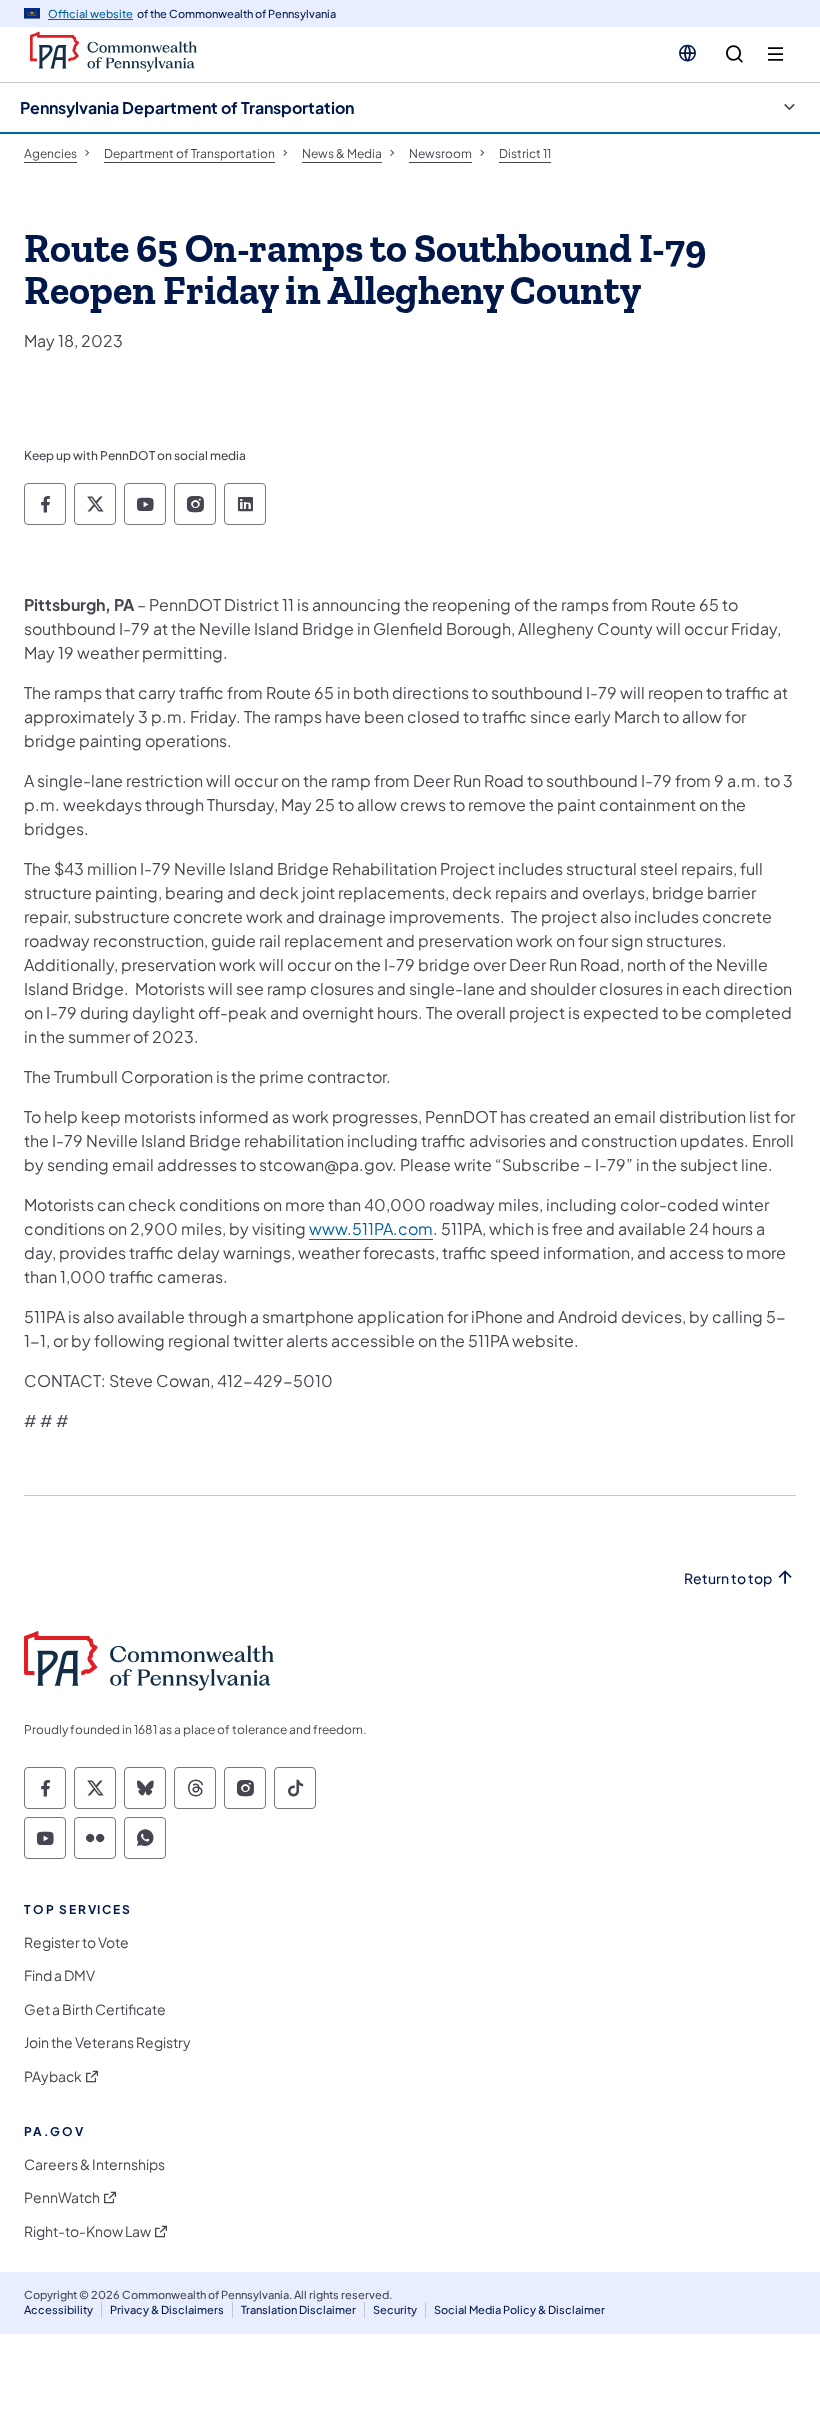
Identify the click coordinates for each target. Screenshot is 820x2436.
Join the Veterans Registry (107, 2042)
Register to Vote (76, 1942)
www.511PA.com (371, 1228)
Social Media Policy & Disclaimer (519, 2309)
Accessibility (58, 2309)
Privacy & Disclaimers (167, 2309)
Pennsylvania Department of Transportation (187, 107)
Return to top (728, 1578)
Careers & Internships (94, 2164)
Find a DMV (59, 1975)
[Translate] (687, 53)
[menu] (775, 54)
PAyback (53, 2076)
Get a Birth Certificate (95, 2009)
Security (395, 2309)
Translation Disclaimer (298, 2309)
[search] (734, 54)
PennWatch (62, 2197)
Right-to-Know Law (87, 2231)
